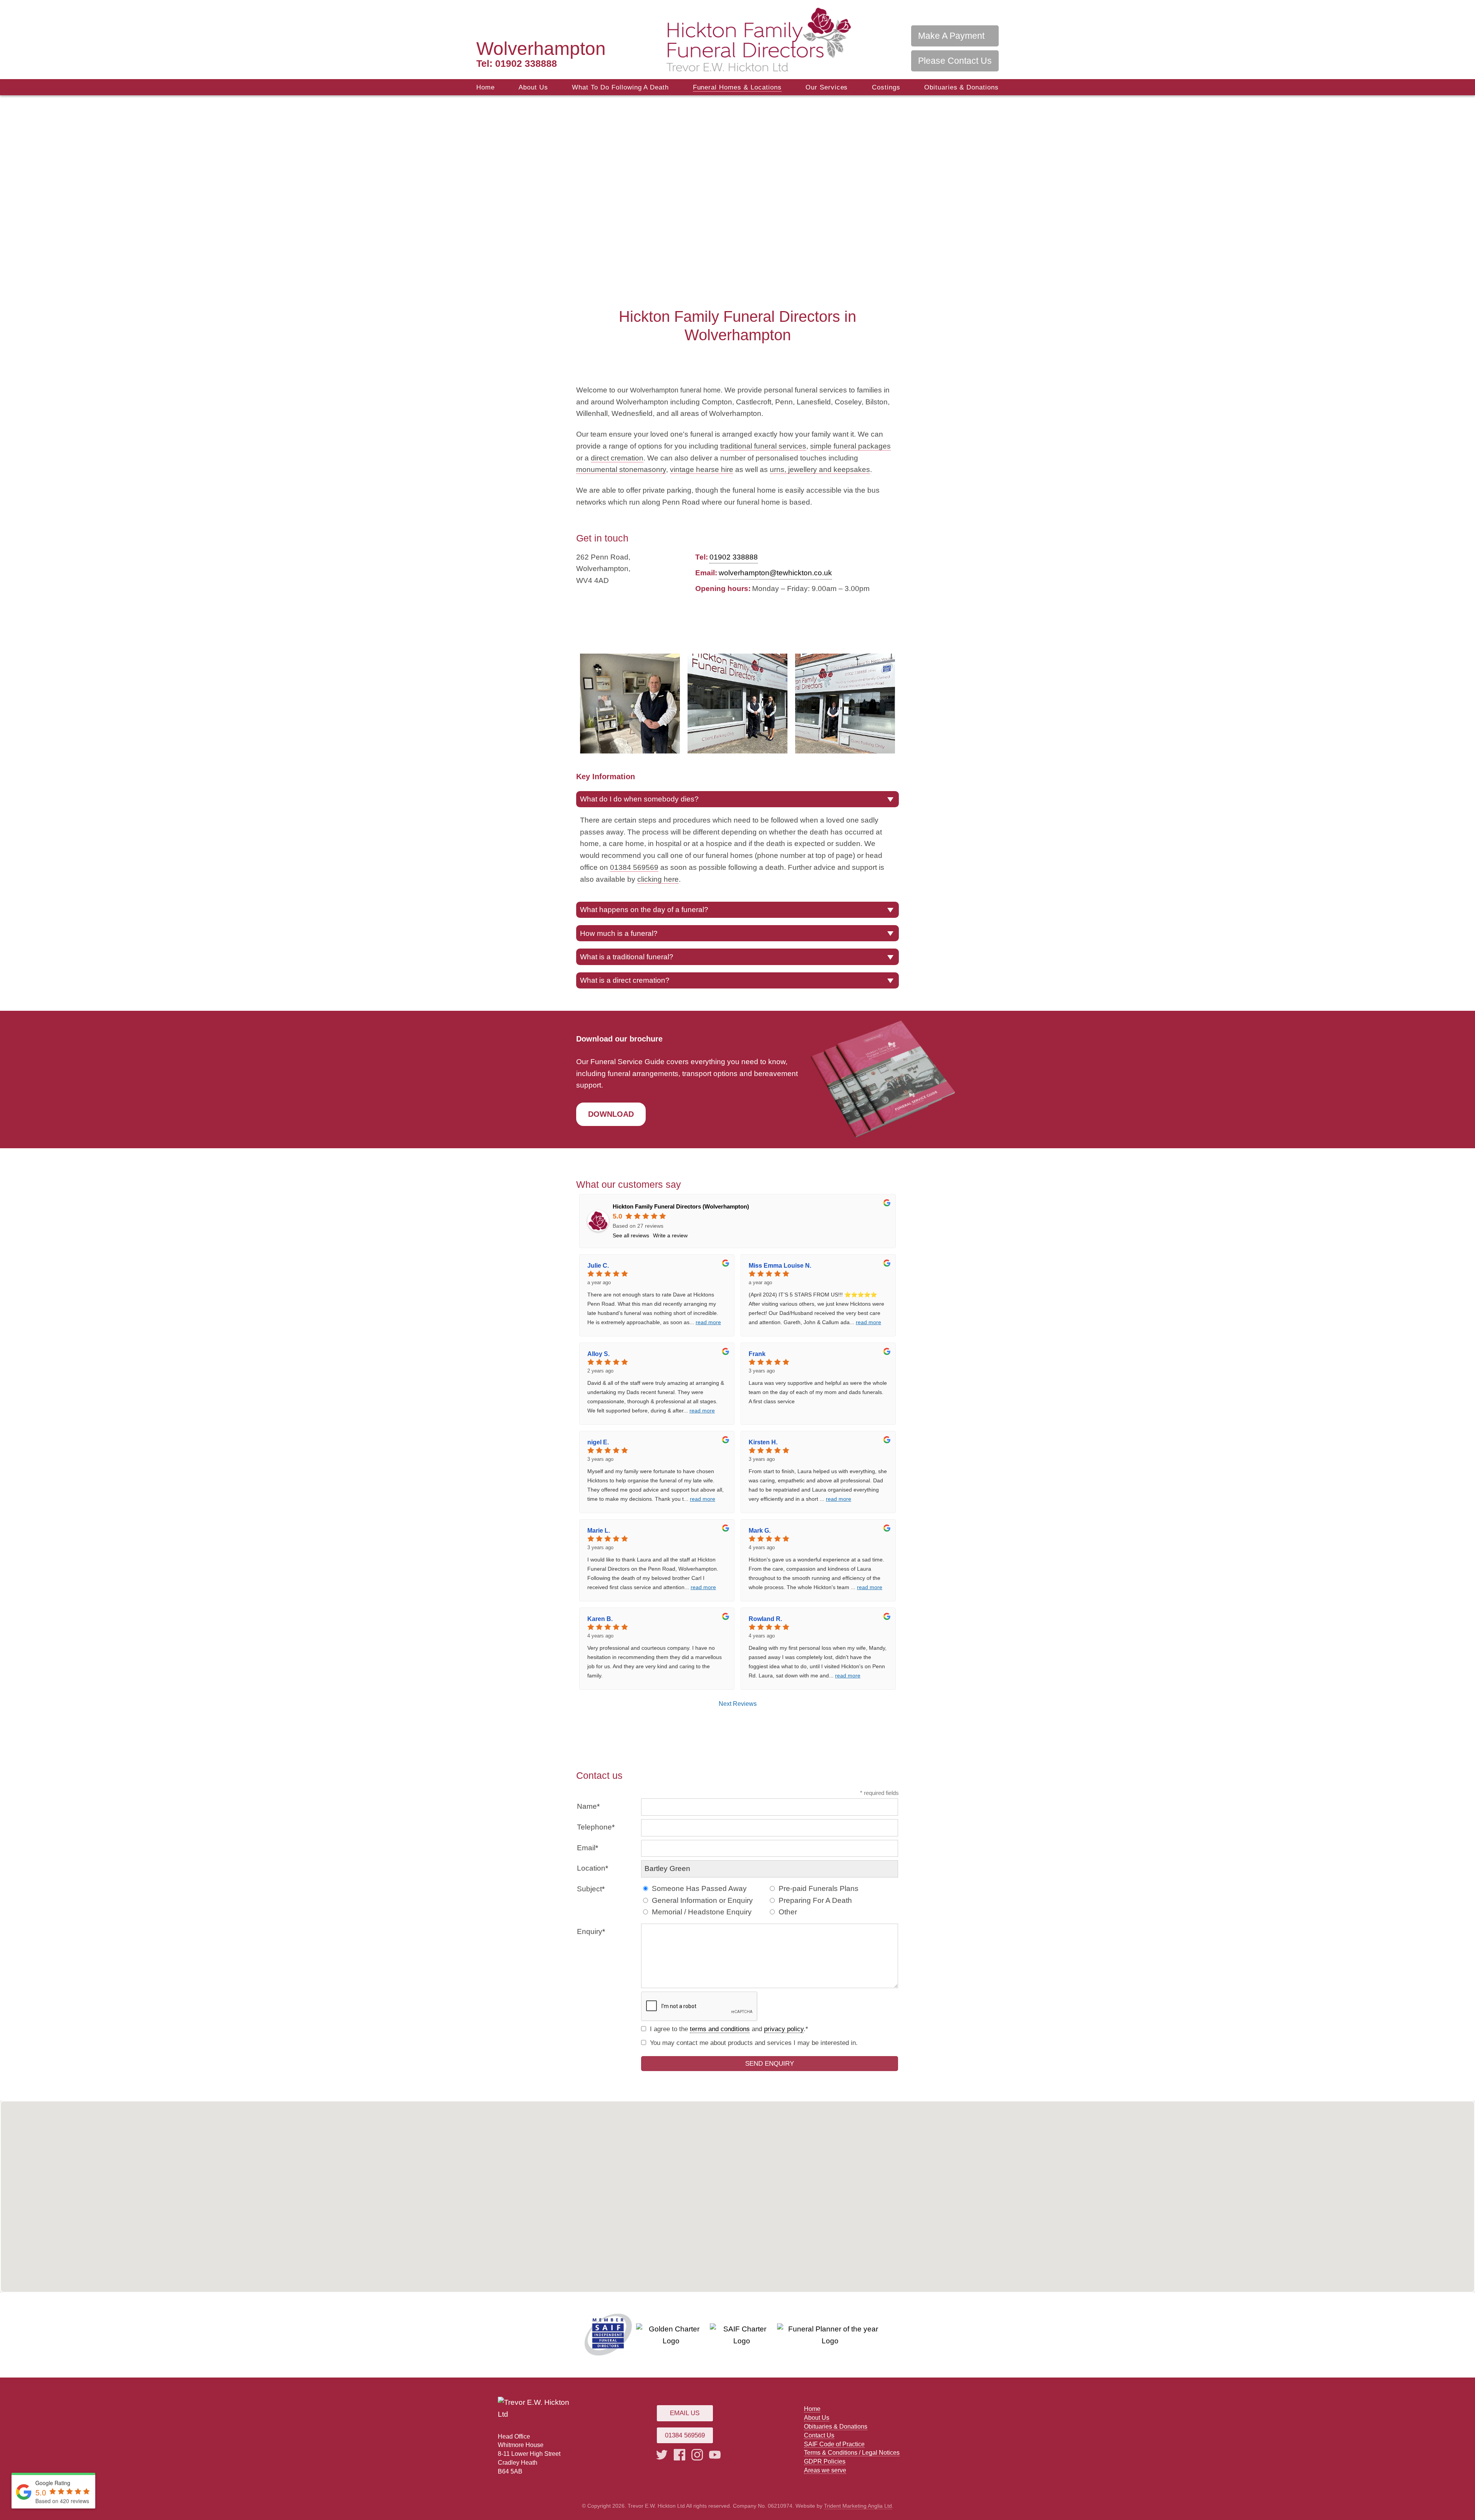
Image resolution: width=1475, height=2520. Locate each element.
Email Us (685, 2413)
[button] (737, 2188)
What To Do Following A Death (620, 87)
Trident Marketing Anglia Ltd (858, 2506)
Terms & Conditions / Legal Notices (852, 2452)
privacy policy (784, 2029)
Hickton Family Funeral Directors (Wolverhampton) (681, 1206)
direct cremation (617, 458)
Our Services (827, 87)
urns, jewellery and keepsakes (820, 469)
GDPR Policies (825, 2461)
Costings (886, 87)
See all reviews (631, 1235)
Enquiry (590, 1931)
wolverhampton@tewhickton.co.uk (775, 573)
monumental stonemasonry (621, 469)
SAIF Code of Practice (834, 2444)
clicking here (658, 879)
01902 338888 (517, 63)
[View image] (630, 704)
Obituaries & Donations (961, 87)
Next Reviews (738, 1704)
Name (587, 1806)
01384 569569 (634, 867)
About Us (533, 87)
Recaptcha (595, 1999)
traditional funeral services (763, 446)
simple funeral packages (850, 446)
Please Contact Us (955, 61)
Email (586, 1848)
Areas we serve (825, 2470)
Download (611, 1114)
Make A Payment (951, 36)
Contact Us (819, 2435)
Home (486, 87)
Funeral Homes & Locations (737, 87)
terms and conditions (720, 2029)
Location (591, 1868)
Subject (589, 1889)
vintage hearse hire (702, 469)
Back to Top (1458, 2491)
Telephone (594, 1827)
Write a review (670, 1235)
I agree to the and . (728, 2029)
